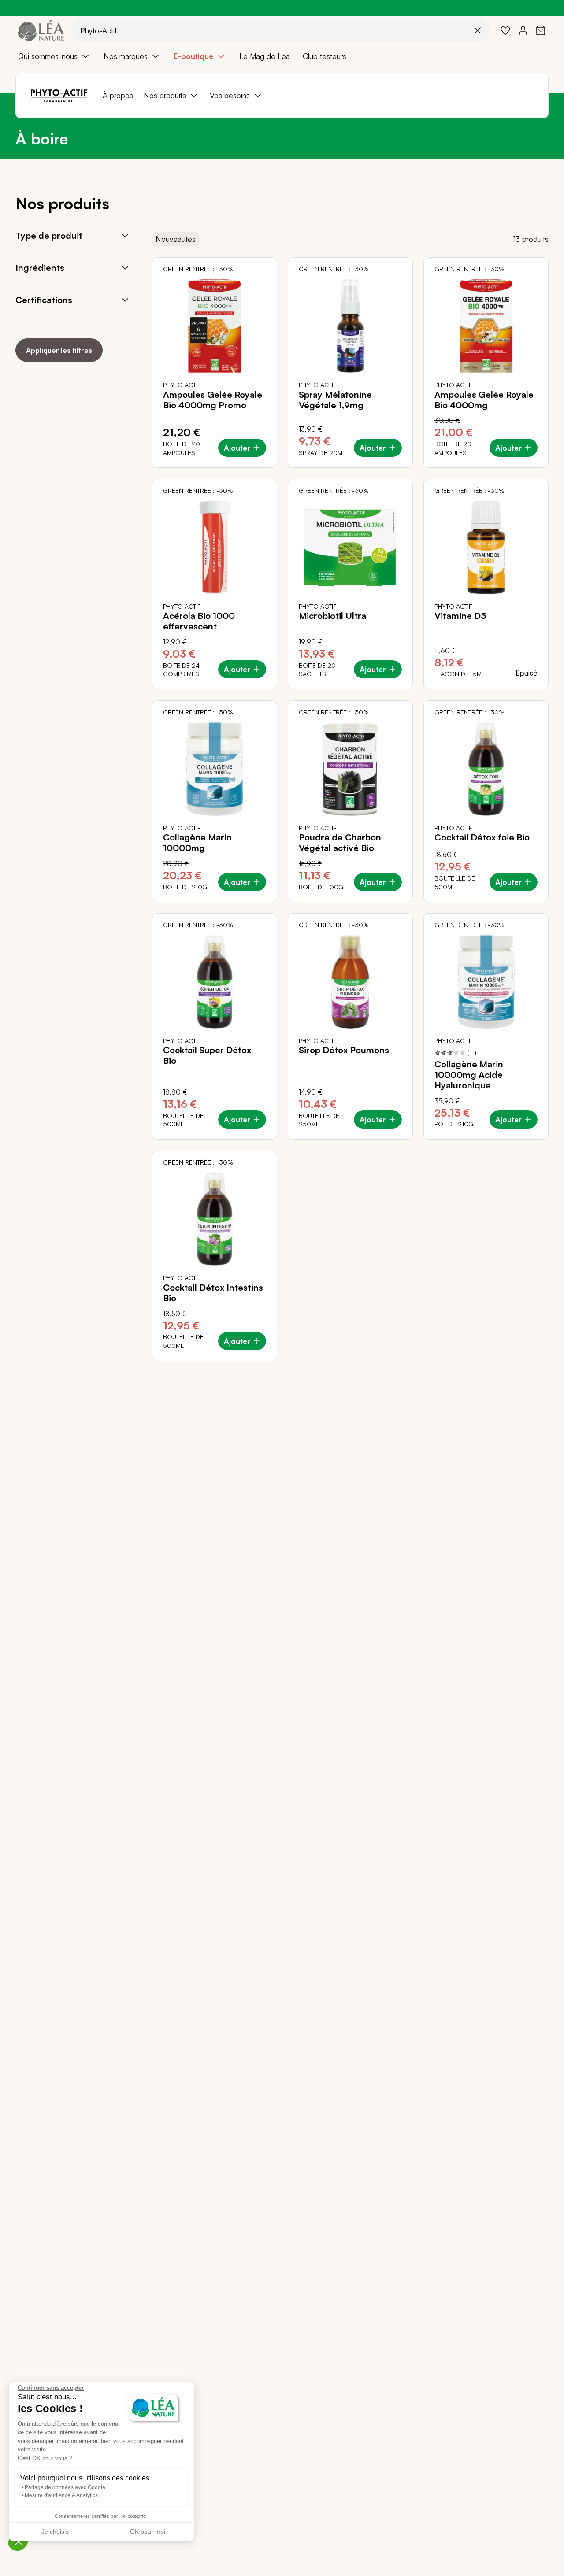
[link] (505, 30)
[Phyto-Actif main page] (59, 96)
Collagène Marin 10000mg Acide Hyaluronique (469, 1075)
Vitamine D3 (460, 616)
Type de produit (49, 235)
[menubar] (282, 56)
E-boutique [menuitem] (193, 56)
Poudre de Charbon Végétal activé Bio (340, 843)
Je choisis (55, 2532)
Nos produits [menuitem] (165, 95)
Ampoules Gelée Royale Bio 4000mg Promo (213, 400)
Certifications (44, 300)
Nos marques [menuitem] (126, 56)
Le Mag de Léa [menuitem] (265, 56)
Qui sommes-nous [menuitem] (48, 56)
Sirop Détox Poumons (344, 1050)
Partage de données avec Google (65, 2487)
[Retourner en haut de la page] (538, 1368)
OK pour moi (148, 2532)
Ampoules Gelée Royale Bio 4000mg (484, 400)
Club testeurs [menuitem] (325, 56)
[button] (19, 2541)
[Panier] (541, 30)
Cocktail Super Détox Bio (207, 1055)
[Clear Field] (478, 30)
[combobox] (280, 30)
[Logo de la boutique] (41, 30)
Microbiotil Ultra (332, 616)
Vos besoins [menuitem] (230, 95)
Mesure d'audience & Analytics (61, 2495)
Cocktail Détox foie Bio (482, 837)
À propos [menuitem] (118, 95)
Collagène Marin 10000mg (197, 843)
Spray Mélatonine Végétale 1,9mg (335, 400)
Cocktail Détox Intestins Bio (213, 1293)
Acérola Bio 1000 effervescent (199, 621)
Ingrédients (40, 268)
